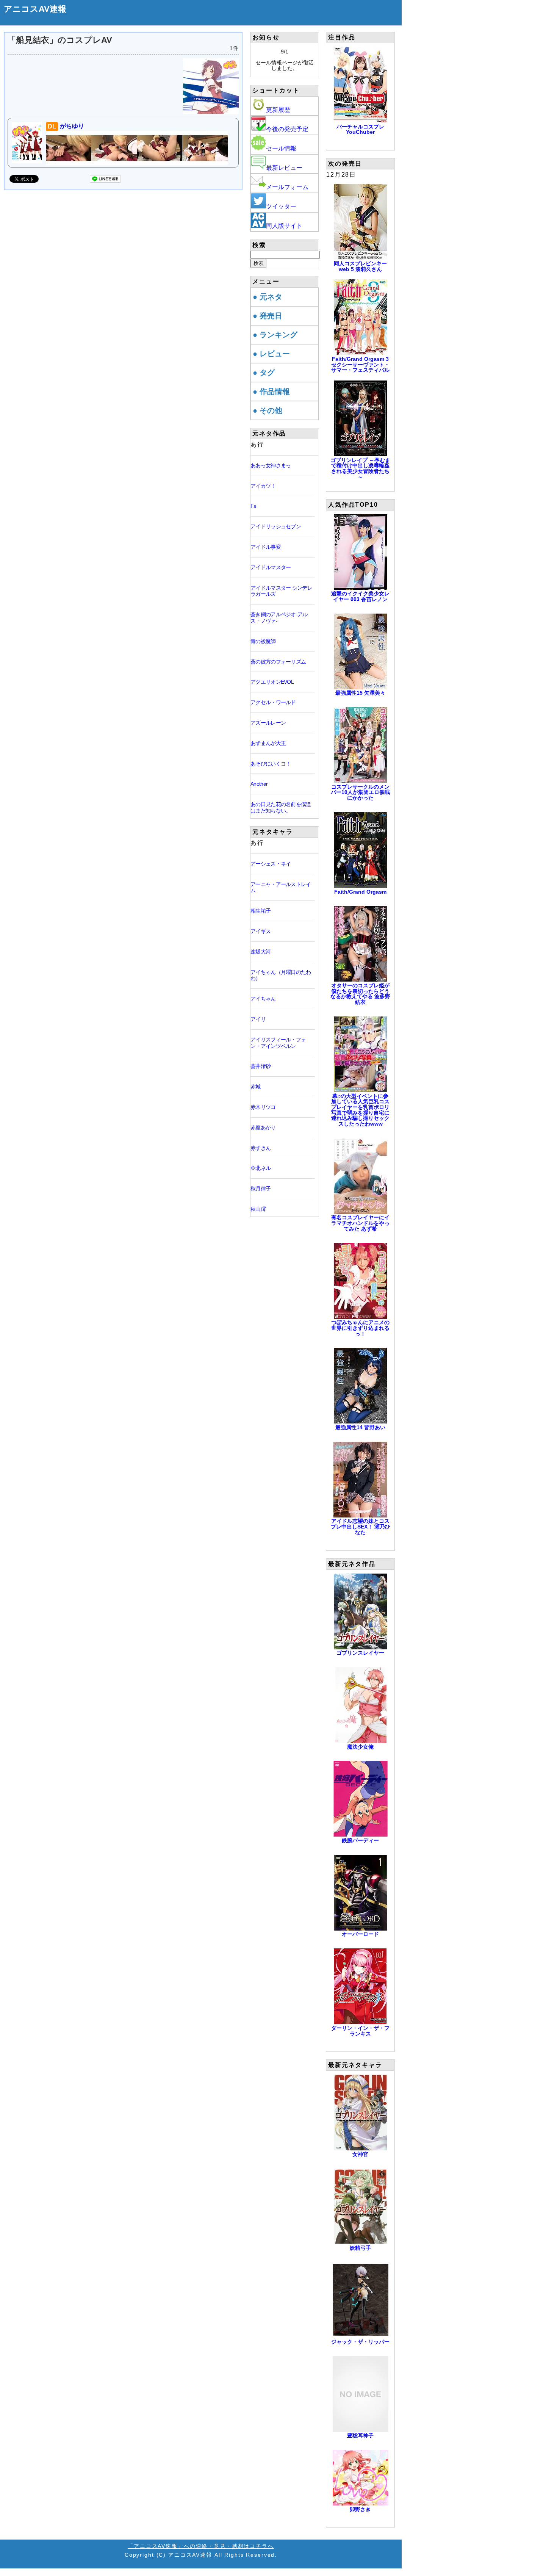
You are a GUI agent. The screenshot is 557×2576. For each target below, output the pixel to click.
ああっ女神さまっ (271, 465)
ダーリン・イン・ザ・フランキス (360, 2031)
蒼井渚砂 (261, 1066)
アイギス (261, 931)
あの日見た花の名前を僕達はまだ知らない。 (281, 807)
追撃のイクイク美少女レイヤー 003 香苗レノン (360, 596)
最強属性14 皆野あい (360, 1427)
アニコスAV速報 (35, 9)
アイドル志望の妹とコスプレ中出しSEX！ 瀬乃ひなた (361, 1526)
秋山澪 (258, 1209)
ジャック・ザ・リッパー (360, 2342)
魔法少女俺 (360, 1747)
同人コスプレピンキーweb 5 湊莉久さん (360, 266)
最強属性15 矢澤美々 (360, 693)
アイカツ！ (263, 486)
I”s (253, 506)
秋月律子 (261, 1189)
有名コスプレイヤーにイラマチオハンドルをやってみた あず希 (360, 1223)
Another (259, 784)
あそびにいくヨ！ (271, 764)
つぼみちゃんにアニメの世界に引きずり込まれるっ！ (360, 1328)
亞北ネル (261, 1168)
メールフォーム (287, 187)
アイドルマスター (271, 567)
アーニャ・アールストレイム (281, 887)
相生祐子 (261, 911)
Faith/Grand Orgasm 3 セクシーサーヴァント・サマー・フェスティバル (360, 364)
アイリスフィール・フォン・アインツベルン (278, 1043)
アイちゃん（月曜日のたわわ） (281, 975)
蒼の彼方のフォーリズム (278, 662)
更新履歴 (278, 110)
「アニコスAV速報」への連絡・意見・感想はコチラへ (201, 2546)
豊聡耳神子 (360, 2435)
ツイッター (281, 206)
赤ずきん (261, 1148)
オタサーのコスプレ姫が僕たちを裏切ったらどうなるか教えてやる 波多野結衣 (360, 994)
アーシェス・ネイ (271, 864)
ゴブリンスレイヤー (360, 1653)
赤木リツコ (263, 1107)
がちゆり (66, 126)
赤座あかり (263, 1127)
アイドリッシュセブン (276, 526)
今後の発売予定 (287, 129)
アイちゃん (263, 999)
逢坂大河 (261, 952)
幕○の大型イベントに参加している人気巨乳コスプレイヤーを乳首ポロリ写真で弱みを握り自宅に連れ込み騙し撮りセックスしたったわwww (360, 1110)
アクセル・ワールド (273, 702)
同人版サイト (284, 226)
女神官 (360, 2154)
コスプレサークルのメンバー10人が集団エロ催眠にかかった (360, 792)
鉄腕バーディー (360, 1840)
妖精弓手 (360, 2248)
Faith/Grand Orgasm (360, 892)
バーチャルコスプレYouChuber (360, 129)
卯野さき (360, 2509)
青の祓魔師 (263, 641)
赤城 (256, 1087)
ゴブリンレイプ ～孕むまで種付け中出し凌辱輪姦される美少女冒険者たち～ (360, 468)
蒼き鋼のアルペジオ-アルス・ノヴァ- (279, 618)
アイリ (258, 1019)
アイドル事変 (266, 547)
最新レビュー (284, 168)
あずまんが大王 (268, 743)
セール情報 (281, 148)
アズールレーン (268, 723)
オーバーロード (360, 1934)
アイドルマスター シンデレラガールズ (281, 591)
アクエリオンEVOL (272, 682)
